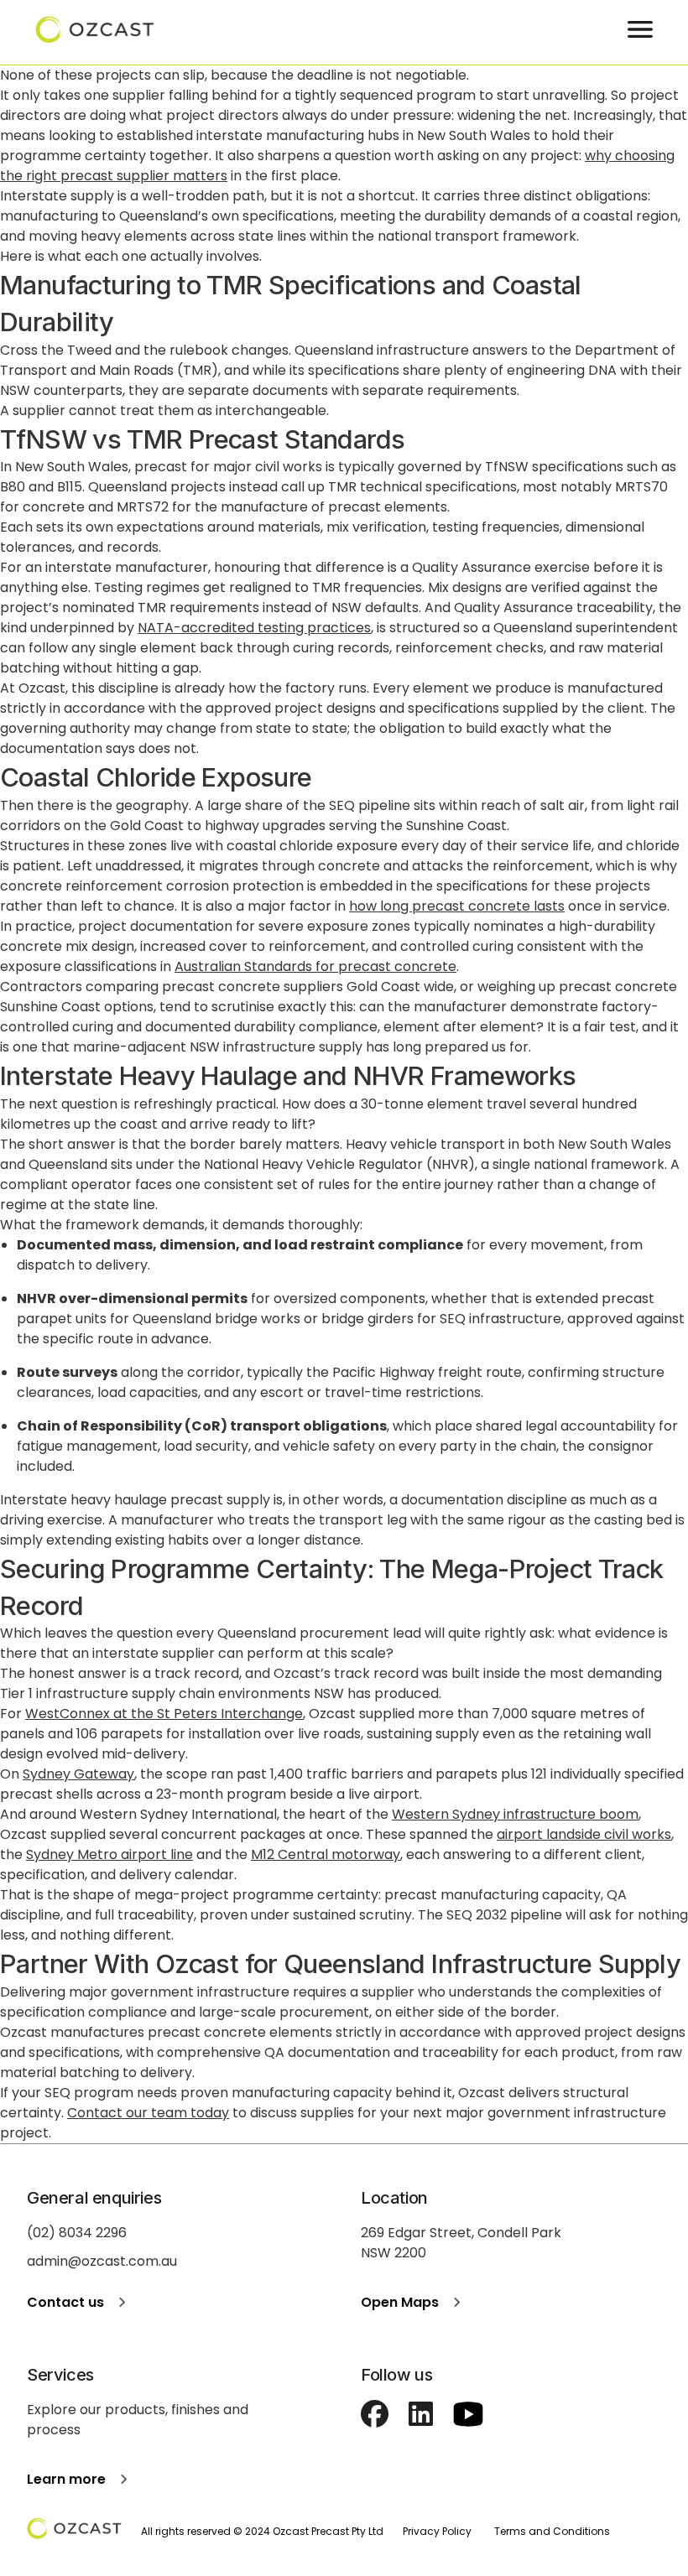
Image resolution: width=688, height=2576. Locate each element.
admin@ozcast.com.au (102, 2261)
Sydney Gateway (78, 1774)
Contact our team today (148, 2113)
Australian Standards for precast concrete (315, 966)
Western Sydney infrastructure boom (515, 1814)
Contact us (65, 2302)
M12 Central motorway (326, 1854)
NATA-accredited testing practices (254, 628)
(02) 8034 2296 (77, 2233)
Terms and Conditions (552, 2531)
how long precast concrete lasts (457, 906)
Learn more (66, 2479)
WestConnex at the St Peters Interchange (164, 1714)
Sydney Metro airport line (109, 1854)
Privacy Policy (437, 2531)
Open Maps (400, 2302)
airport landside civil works (584, 1834)
